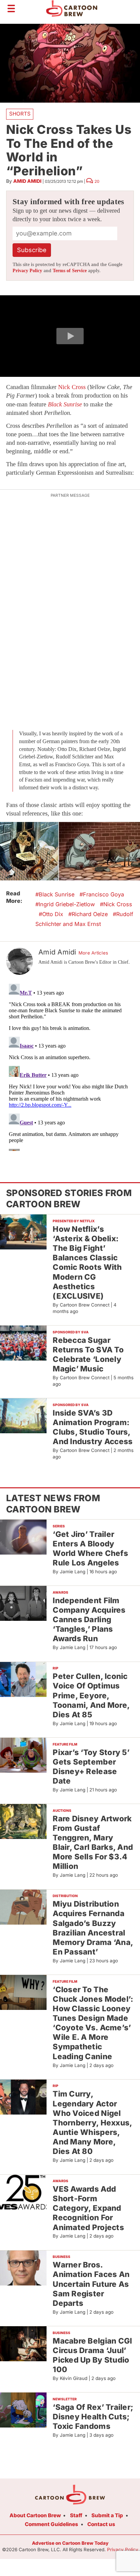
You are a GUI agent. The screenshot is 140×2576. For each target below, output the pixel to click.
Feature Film (65, 1744)
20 (97, 181)
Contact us (101, 2524)
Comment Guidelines (51, 2524)
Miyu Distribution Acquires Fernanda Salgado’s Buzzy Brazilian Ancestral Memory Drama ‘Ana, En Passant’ (93, 1928)
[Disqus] (70, 1066)
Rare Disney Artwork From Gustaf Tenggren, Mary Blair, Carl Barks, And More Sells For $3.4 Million (93, 1842)
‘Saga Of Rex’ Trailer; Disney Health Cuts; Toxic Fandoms (93, 2416)
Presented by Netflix (74, 1221)
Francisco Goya (103, 894)
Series (59, 1526)
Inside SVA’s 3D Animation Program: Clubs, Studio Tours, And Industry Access (93, 1427)
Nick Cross (72, 387)
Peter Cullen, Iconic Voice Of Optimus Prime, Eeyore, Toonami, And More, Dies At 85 (91, 1695)
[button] (70, 336)
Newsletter (65, 2399)
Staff (76, 2515)
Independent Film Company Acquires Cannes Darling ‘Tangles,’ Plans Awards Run (89, 1619)
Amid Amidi (27, 181)
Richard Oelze (90, 914)
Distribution (65, 1896)
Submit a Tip (107, 2515)
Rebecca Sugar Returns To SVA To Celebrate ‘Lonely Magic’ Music (88, 1354)
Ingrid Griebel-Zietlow (67, 904)
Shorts (20, 114)
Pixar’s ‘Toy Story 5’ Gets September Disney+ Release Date (91, 1766)
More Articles (93, 953)
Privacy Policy (27, 271)
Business (62, 2257)
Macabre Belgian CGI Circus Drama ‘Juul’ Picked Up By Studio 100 (92, 2355)
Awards (60, 1592)
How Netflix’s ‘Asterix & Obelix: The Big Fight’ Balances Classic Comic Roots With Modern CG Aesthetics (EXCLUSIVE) (87, 1262)
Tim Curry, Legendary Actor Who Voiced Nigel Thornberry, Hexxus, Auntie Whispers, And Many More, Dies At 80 (92, 2122)
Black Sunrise (57, 894)
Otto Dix (53, 914)
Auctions (62, 1810)
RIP (56, 1668)
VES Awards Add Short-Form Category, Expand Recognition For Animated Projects (88, 2208)
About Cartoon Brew (35, 2515)
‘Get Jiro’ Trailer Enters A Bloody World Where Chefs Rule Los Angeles (90, 1548)
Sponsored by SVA (71, 1332)
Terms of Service (70, 271)
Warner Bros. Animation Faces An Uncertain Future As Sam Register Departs (91, 2284)
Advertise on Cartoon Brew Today (70, 2543)
